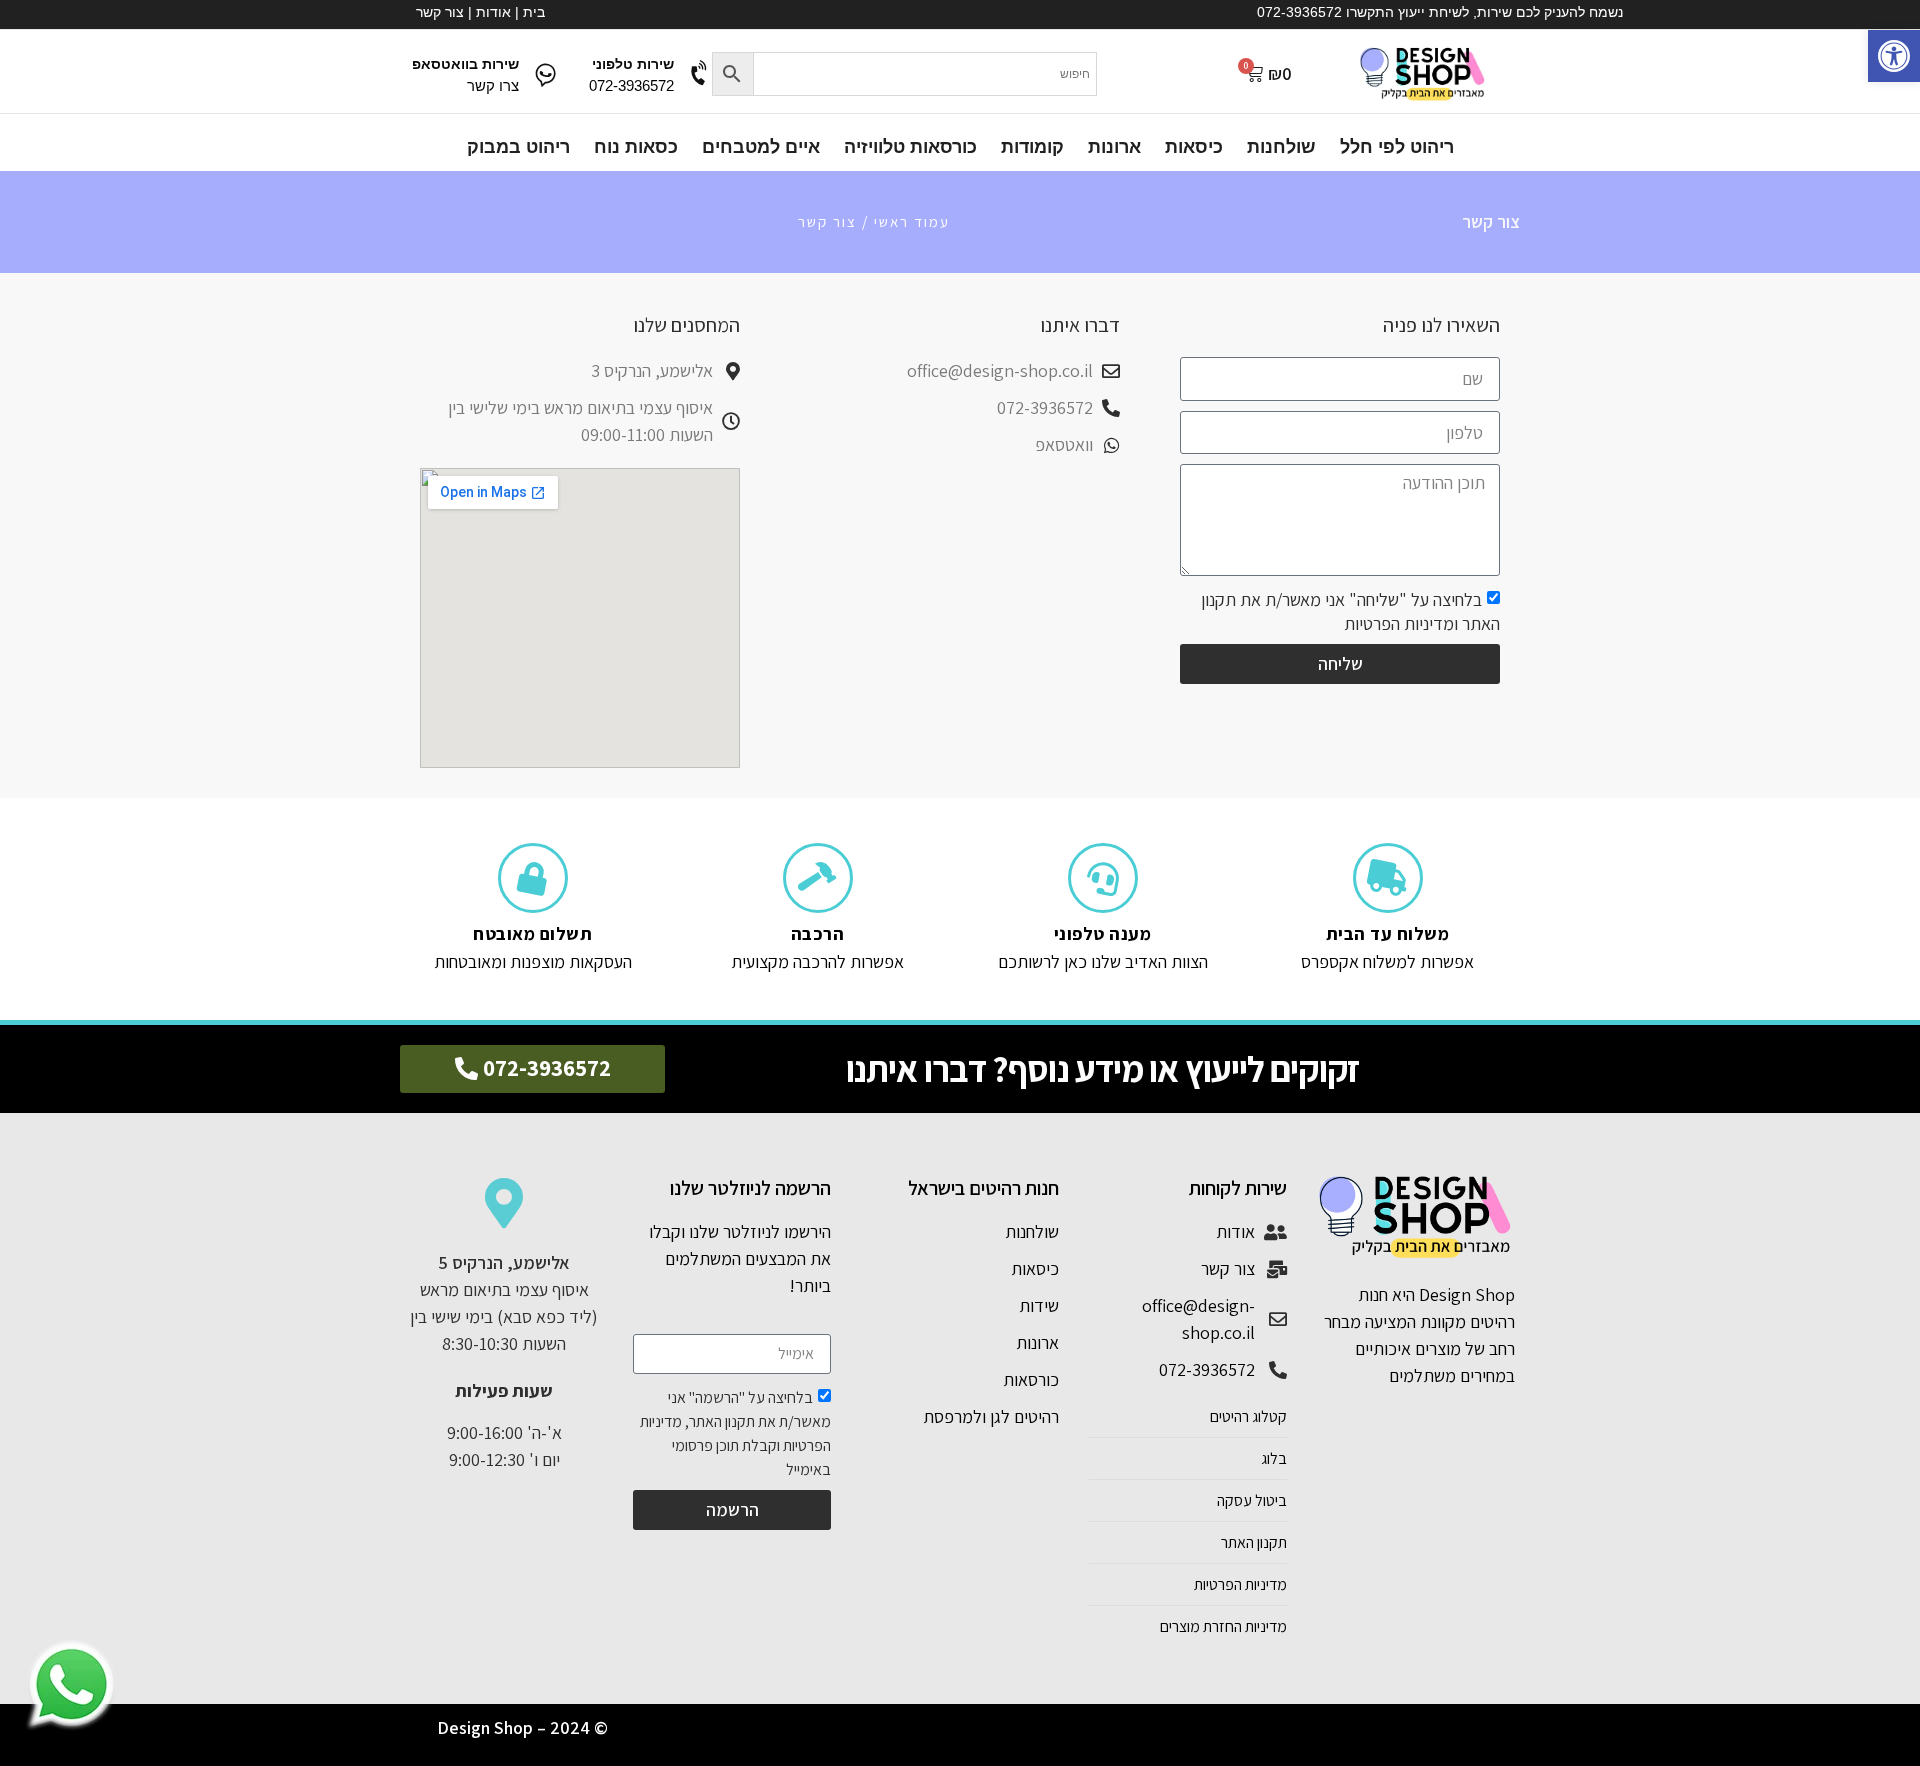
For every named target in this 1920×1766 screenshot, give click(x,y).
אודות (493, 12)
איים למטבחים (761, 147)
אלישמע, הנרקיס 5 (504, 1262)
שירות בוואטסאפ (465, 64)
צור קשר (440, 12)
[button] (1894, 56)
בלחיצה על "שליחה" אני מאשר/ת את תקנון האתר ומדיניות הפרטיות (1350, 611)
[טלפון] (700, 73)
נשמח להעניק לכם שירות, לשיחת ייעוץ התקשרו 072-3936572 (1440, 12)
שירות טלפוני (633, 64)
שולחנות (1281, 147)
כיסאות (1194, 147)
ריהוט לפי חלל (1397, 147)
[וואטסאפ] (545, 73)
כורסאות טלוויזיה (910, 147)
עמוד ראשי (912, 221)
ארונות (1114, 147)
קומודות (1032, 147)
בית (534, 12)
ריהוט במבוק (518, 147)
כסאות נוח (636, 147)
